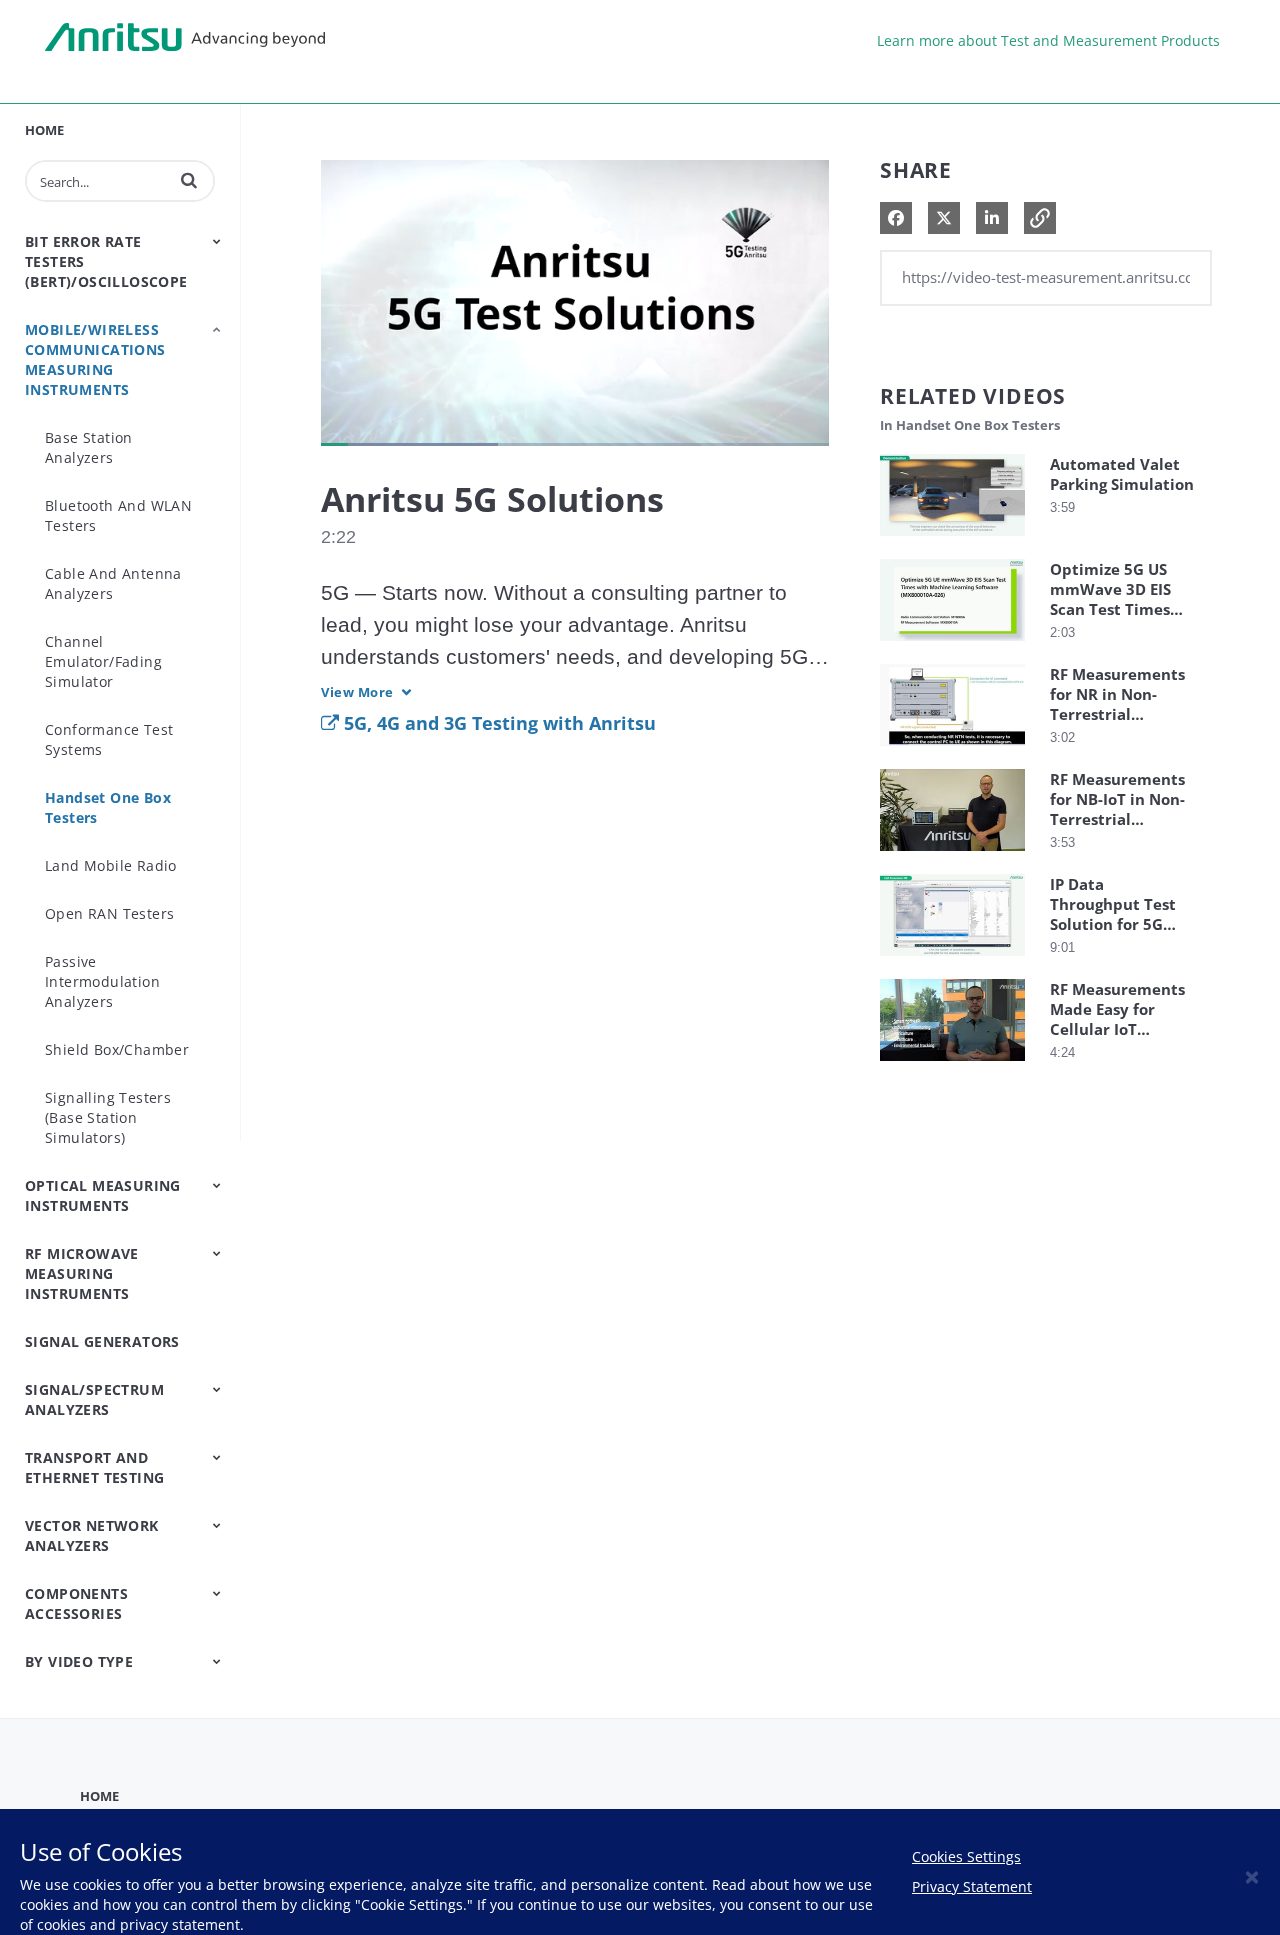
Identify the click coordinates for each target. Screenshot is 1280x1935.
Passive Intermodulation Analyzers (102, 981)
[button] (189, 180)
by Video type (79, 1661)
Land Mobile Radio (111, 865)
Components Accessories (76, 1603)
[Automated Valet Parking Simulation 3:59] (952, 540)
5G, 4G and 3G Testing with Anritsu (497, 723)
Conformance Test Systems (109, 739)
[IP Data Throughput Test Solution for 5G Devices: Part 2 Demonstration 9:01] (952, 960)
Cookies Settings (966, 1856)
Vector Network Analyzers (92, 1535)
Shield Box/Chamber (117, 1049)
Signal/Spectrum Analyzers (94, 1399)
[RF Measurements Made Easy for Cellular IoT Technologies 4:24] (952, 1065)
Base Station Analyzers (89, 447)
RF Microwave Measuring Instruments (82, 1273)
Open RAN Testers (109, 913)
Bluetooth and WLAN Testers (118, 515)
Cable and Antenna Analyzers (113, 583)
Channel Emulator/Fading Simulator (103, 661)
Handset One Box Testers (108, 807)
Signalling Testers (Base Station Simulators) (108, 1117)
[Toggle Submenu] (217, 241)
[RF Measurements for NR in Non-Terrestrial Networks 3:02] (952, 750)
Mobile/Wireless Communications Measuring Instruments (95, 359)
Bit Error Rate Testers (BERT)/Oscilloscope (106, 261)
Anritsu (185, 38)
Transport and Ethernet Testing (94, 1467)
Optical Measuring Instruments (103, 1195)
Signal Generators (102, 1341)
